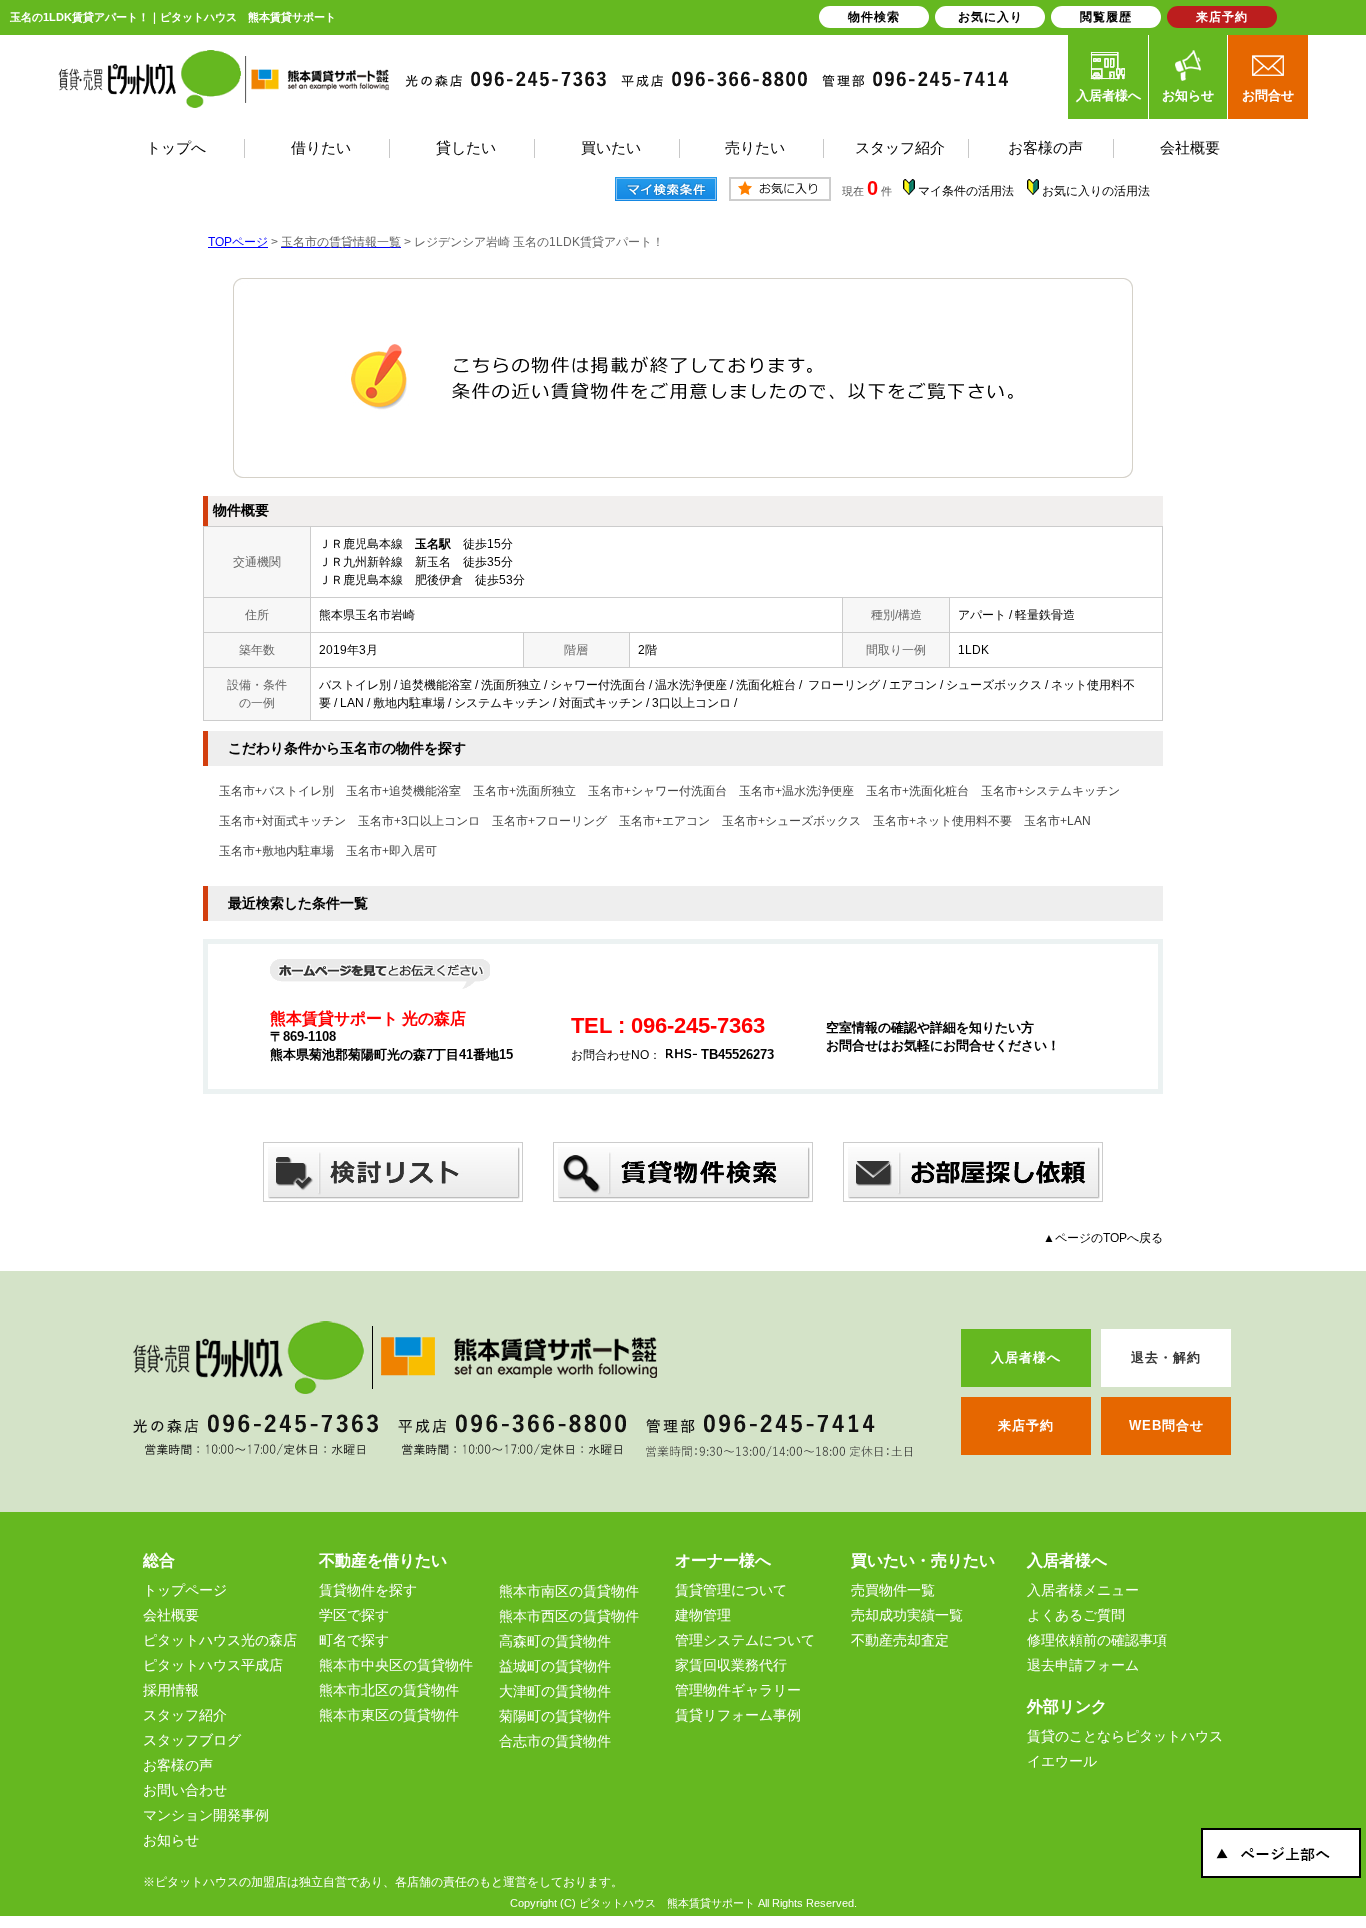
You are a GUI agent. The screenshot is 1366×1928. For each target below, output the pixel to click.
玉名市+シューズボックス (791, 821)
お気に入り (990, 17)
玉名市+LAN (1057, 821)
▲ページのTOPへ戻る (1103, 1238)
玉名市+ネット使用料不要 (942, 821)
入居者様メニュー (1083, 1590)
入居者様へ (1108, 95)
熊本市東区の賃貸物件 (389, 1715)
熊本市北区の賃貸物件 (389, 1690)
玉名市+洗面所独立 (524, 791)
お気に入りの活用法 (1096, 191)
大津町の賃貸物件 (555, 1691)
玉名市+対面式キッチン (282, 821)
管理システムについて (745, 1640)
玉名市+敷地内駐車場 (276, 851)
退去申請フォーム (1083, 1665)
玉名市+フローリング (549, 821)
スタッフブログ (192, 1740)
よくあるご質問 (1076, 1615)
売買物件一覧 (893, 1590)
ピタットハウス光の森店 (220, 1640)
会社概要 (171, 1615)
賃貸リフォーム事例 (738, 1715)
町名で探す (354, 1640)
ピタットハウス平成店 (213, 1665)
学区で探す (354, 1615)
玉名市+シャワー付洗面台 (657, 791)
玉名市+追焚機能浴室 (403, 791)
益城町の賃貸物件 (555, 1666)
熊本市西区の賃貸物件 (569, 1616)
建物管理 (703, 1615)
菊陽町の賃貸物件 (555, 1716)
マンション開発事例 (206, 1815)
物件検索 (874, 17)
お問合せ (1268, 95)
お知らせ (1188, 95)
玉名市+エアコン (664, 821)
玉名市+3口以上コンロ (419, 821)
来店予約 (1222, 17)
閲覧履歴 (1106, 17)
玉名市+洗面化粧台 (917, 791)
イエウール (1062, 1761)
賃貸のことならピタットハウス (1125, 1736)
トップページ (185, 1590)
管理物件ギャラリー (738, 1690)
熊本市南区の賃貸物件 (569, 1591)
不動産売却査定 (900, 1640)
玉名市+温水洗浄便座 (796, 791)
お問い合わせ (185, 1790)
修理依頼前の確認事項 (1097, 1640)
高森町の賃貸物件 (555, 1641)
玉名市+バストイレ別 (276, 791)
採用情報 (171, 1690)
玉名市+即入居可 (391, 851)
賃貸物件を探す (368, 1590)
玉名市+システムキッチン (1050, 791)
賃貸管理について (731, 1590)
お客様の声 (178, 1765)
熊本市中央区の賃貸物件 (396, 1665)
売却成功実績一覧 (907, 1615)
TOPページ (238, 242)
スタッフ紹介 (185, 1715)
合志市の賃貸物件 (555, 1741)
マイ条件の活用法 (966, 191)
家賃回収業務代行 (731, 1665)
